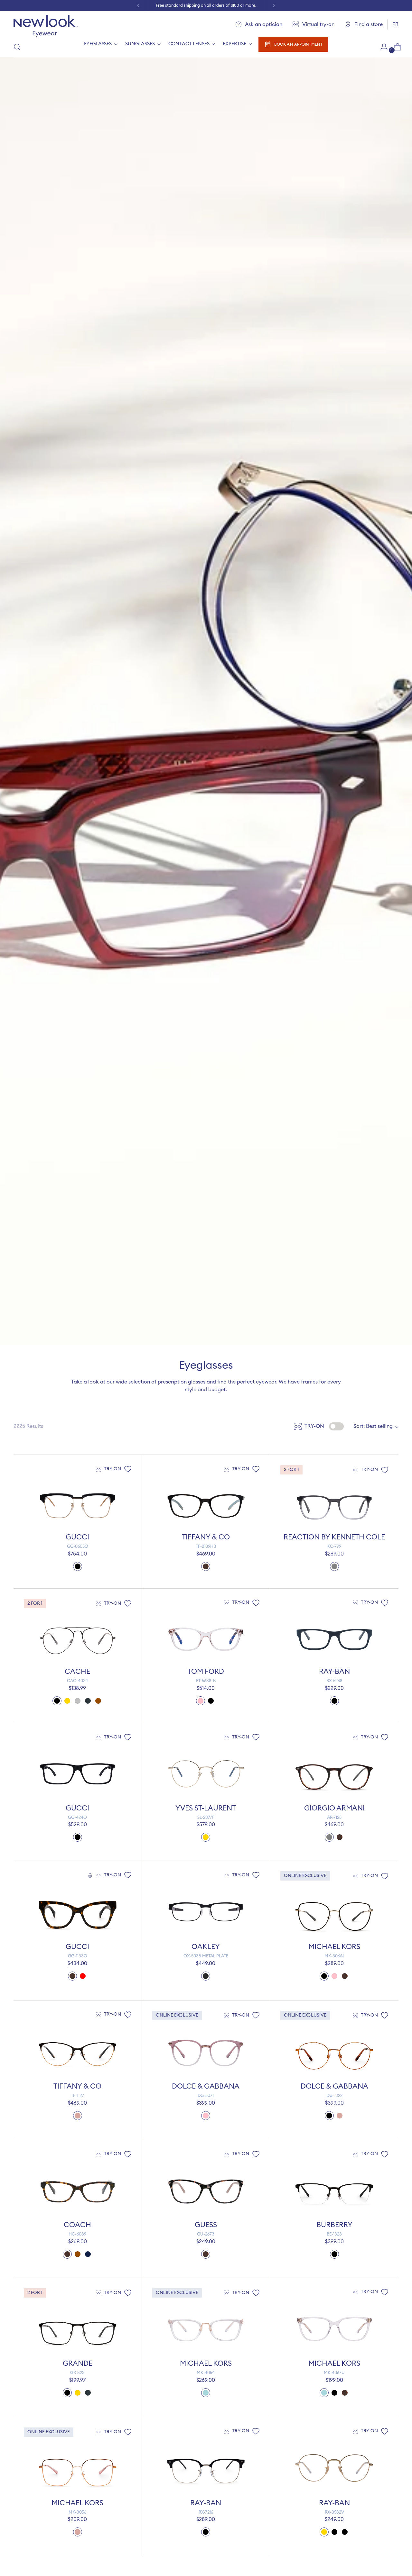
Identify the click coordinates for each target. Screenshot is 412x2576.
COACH (77, 2225)
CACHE (77, 1672)
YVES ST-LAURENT (206, 1808)
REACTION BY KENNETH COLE (334, 1537)
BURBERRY (334, 2225)
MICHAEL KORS (334, 1947)
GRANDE (78, 2363)
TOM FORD (206, 1672)
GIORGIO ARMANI (334, 1808)
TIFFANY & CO (206, 1537)
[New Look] (46, 26)
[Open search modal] (17, 47)
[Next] (274, 5)
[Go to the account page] (381, 47)
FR (395, 24)
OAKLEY (206, 1947)
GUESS (206, 2225)
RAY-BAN (334, 1672)
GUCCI (77, 1537)
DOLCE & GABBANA (206, 2086)
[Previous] (138, 5)
